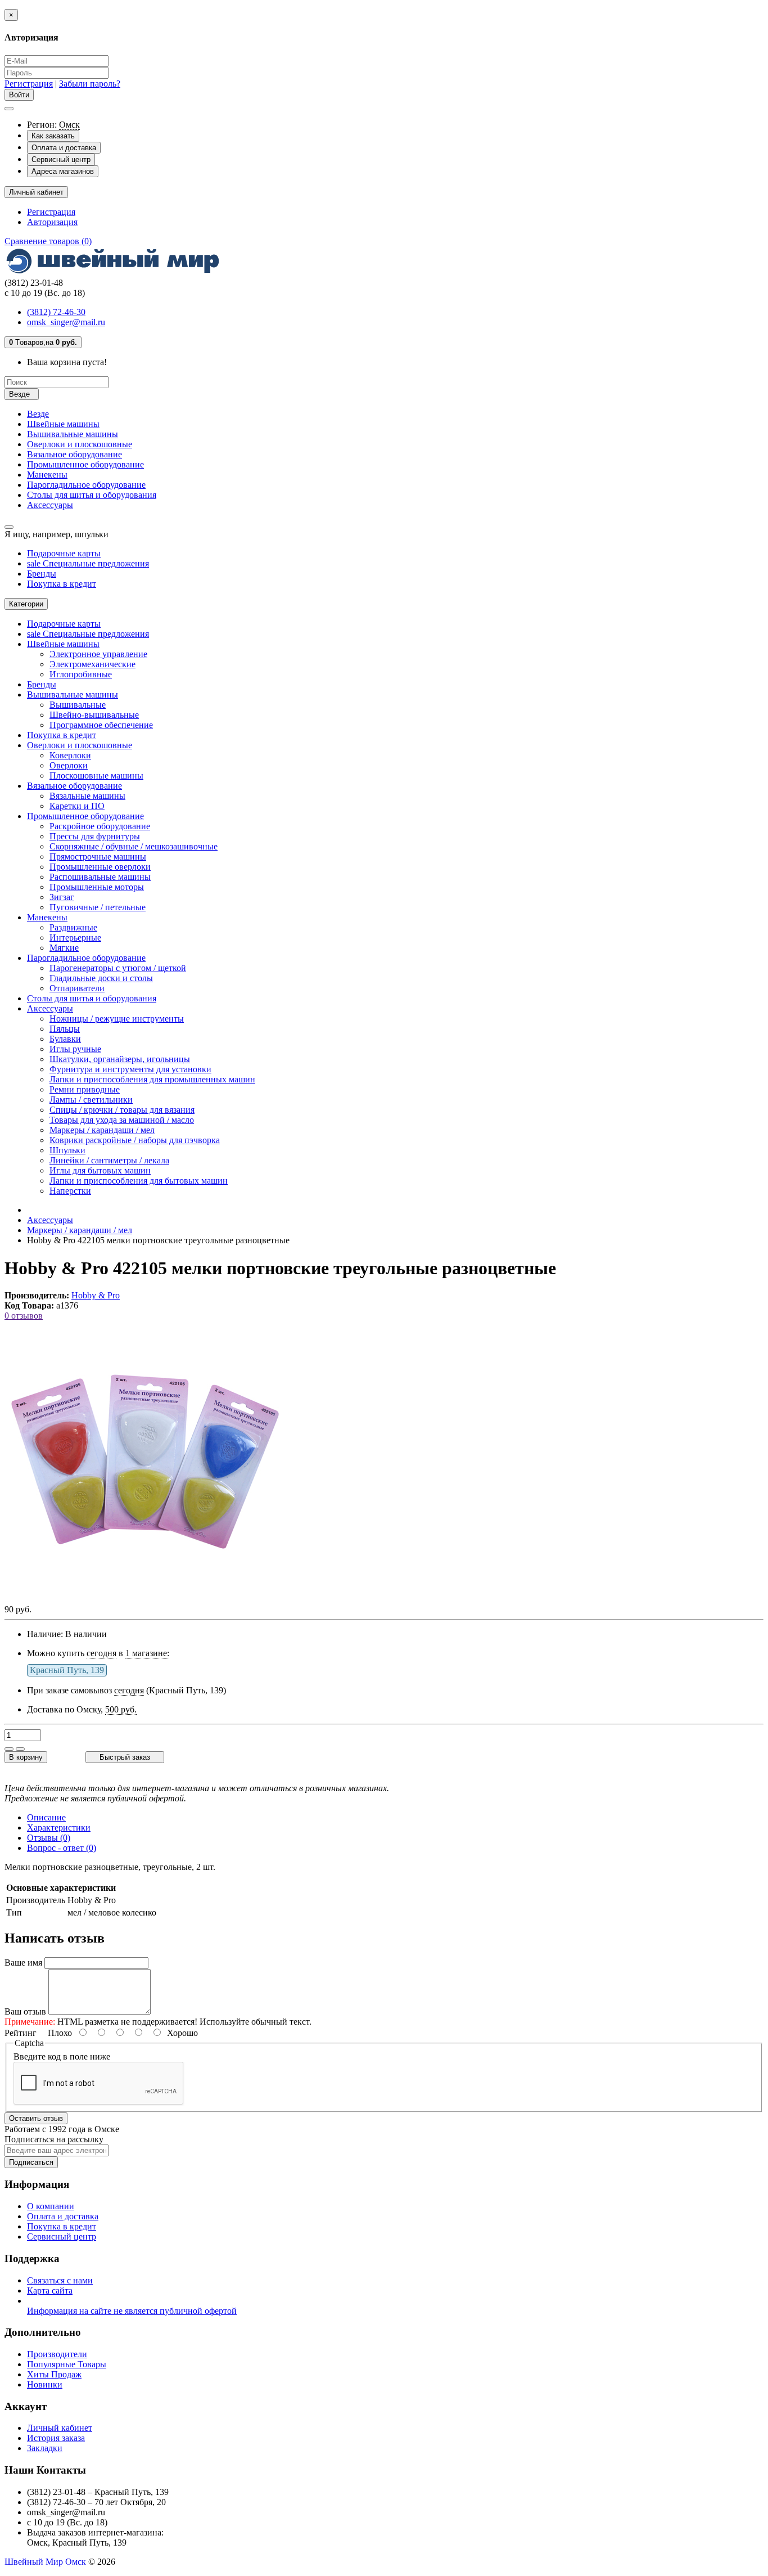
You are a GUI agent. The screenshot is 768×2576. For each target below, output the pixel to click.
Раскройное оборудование (100, 826)
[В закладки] (9, 1749)
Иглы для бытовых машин (100, 1170)
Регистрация (29, 84)
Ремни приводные (85, 1089)
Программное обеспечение (101, 725)
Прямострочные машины (98, 857)
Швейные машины (63, 424)
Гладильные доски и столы (101, 978)
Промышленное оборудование (85, 464)
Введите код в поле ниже (62, 2056)
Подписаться (31, 2162)
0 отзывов (24, 1316)
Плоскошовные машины (96, 776)
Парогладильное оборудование (86, 485)
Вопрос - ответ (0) (62, 1848)
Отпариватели (77, 988)
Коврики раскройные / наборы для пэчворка (135, 1140)
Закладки (45, 2448)
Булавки (65, 1039)
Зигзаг (62, 897)
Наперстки (70, 1191)
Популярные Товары (67, 2364)
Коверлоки (70, 755)
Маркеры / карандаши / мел (102, 1130)
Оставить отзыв (36, 2118)
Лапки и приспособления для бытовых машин (139, 1181)
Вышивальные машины (73, 434)
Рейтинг (21, 2033)
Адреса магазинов (63, 171)
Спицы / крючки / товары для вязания (122, 1110)
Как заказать (53, 136)
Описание (46, 1817)
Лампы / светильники (91, 1100)
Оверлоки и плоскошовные (80, 444)
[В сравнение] (20, 1749)
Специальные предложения (88, 563)
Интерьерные (75, 938)
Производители (57, 2354)
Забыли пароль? (90, 84)
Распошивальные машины (100, 877)
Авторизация (52, 222)
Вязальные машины (87, 796)
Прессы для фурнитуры (95, 836)
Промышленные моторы (97, 887)
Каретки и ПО (77, 806)
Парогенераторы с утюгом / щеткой (118, 968)
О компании (51, 2206)
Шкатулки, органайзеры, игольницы (120, 1059)
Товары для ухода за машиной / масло (122, 1120)
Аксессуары (50, 505)
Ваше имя (23, 1963)
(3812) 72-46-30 (56, 312)
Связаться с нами (60, 2280)
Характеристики (59, 1828)
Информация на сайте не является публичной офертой (132, 2311)
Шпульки (67, 1150)
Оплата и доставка (64, 148)
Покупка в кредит (62, 584)
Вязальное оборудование (74, 454)
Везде (38, 414)
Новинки (45, 2384)
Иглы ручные (75, 1049)
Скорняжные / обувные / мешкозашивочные (134, 846)
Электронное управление (98, 654)
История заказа (56, 2438)
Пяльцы (65, 1029)
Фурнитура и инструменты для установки (130, 1069)
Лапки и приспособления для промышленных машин (152, 1079)
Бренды (42, 574)
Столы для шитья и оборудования (92, 495)
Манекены (47, 475)
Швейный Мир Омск (45, 2562)
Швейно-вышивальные (94, 715)
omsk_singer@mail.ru (66, 322)
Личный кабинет (60, 2428)
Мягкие (64, 948)
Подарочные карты (64, 553)
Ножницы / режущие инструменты (117, 1019)
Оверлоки (69, 765)
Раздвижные (73, 927)
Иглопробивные (81, 674)
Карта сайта (50, 2290)
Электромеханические (92, 664)
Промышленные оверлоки (100, 867)
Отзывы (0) (49, 1838)
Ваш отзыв (25, 2011)
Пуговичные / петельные (98, 907)
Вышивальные (78, 705)
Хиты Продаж (54, 2374)
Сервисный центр (61, 159)
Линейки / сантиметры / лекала (109, 1160)
